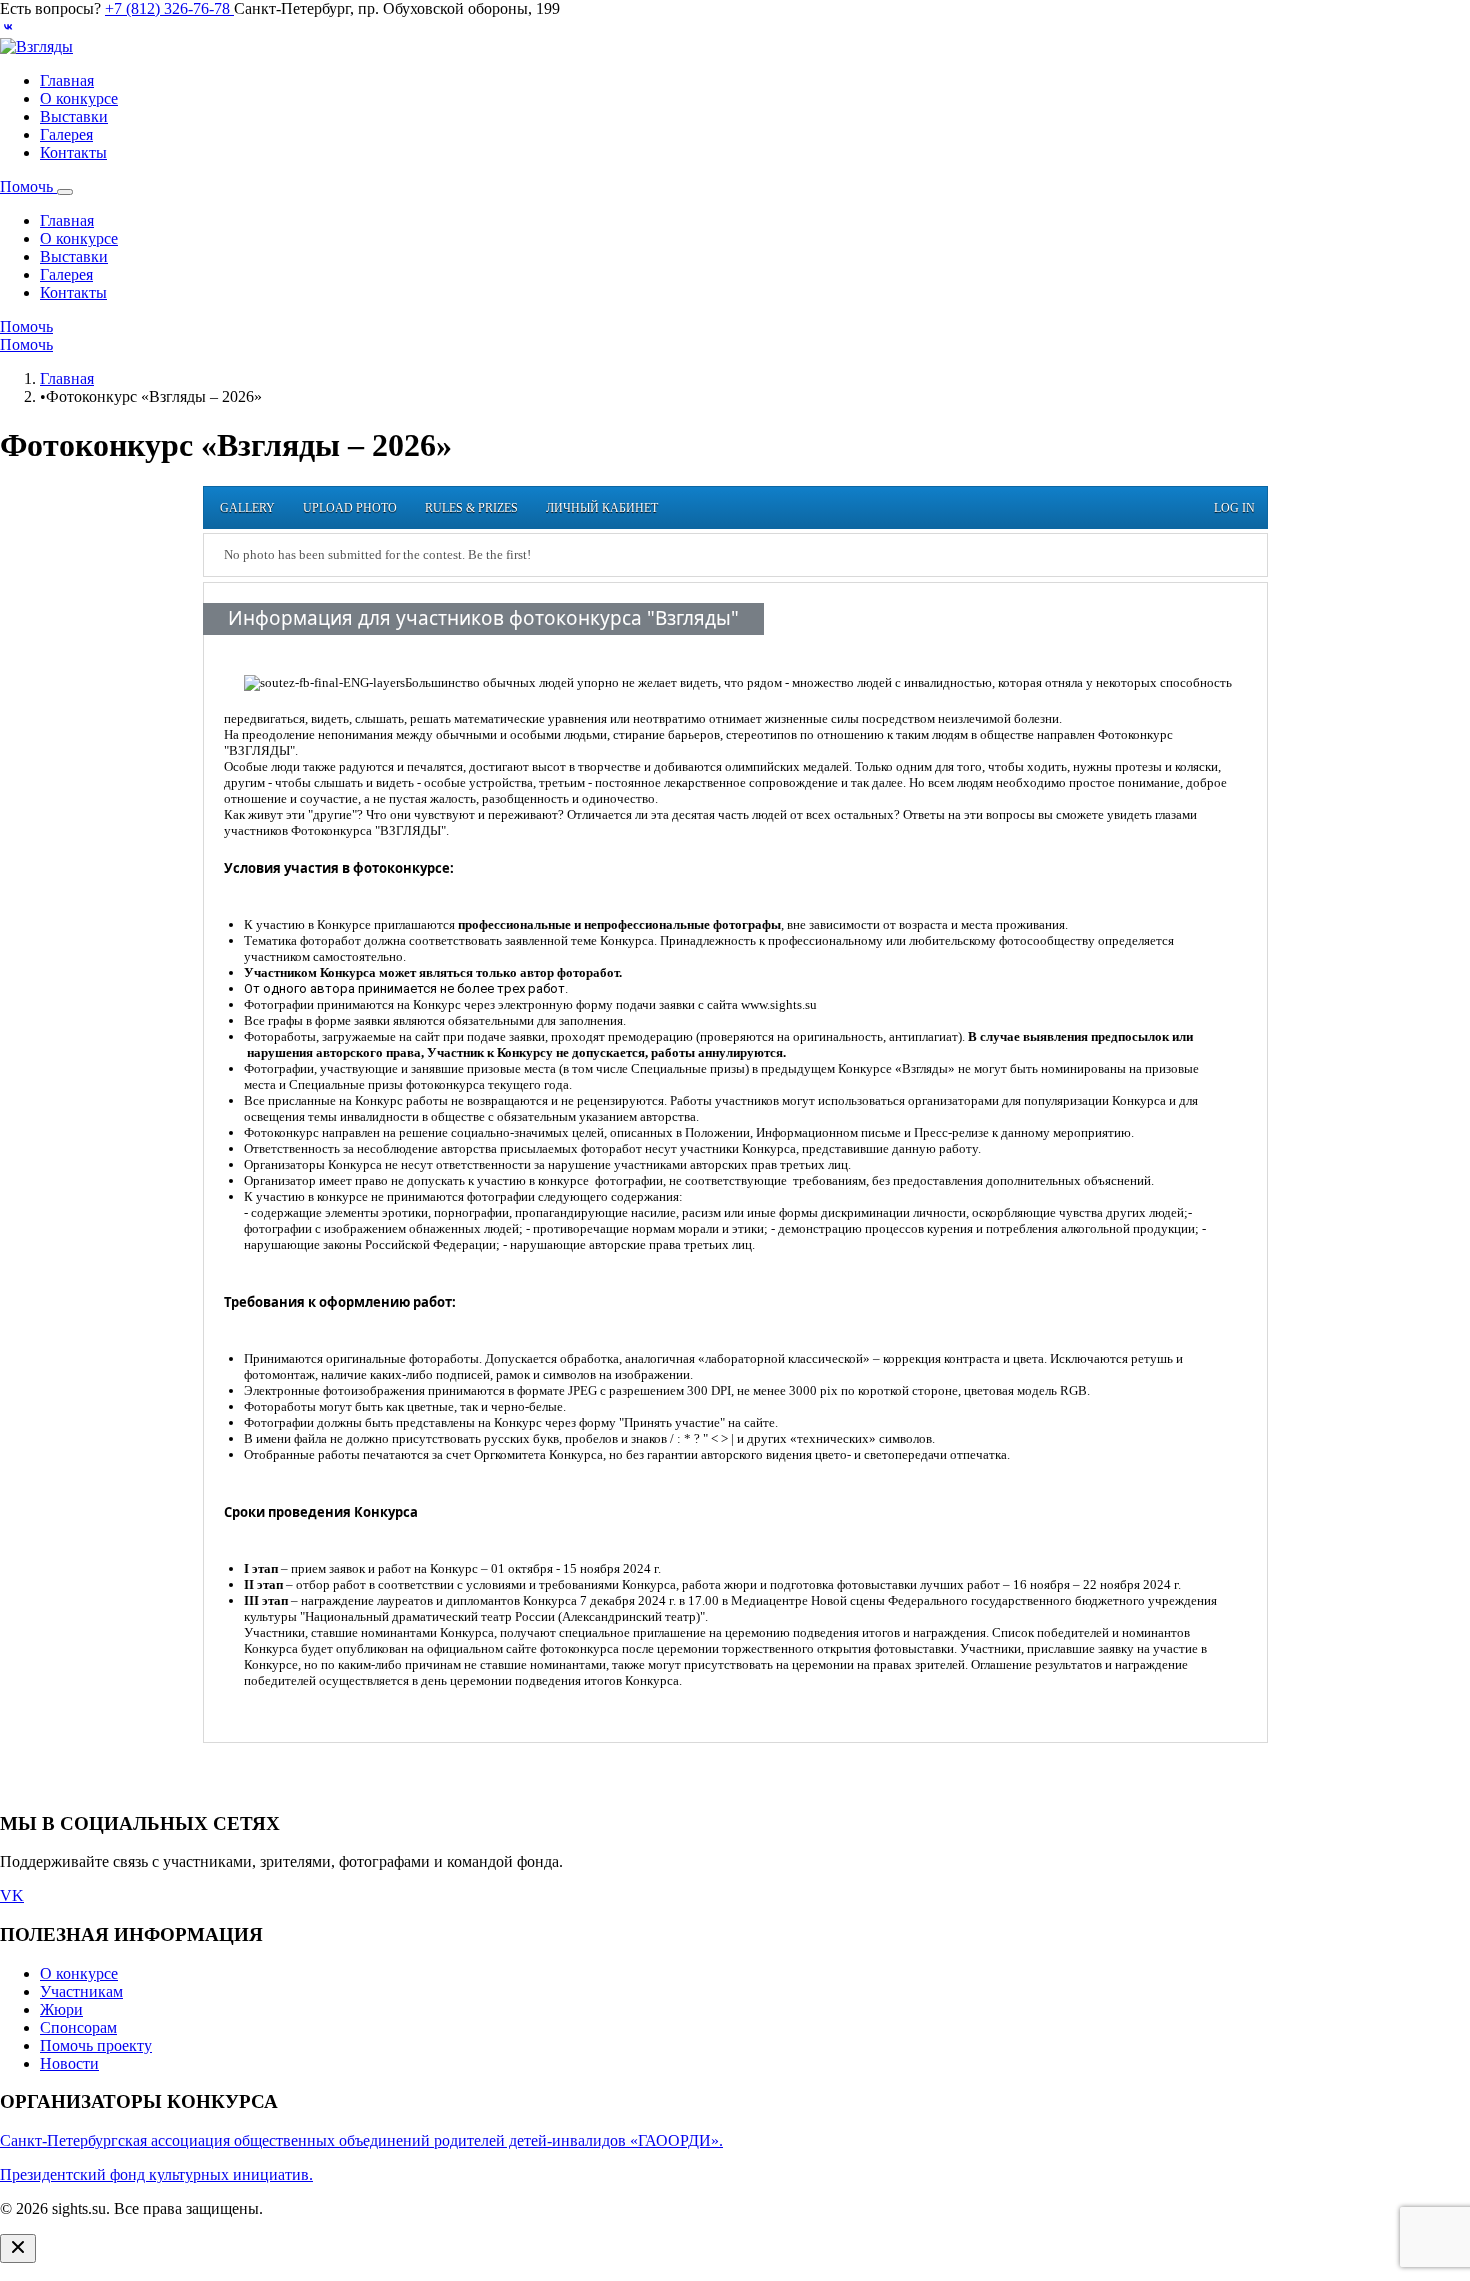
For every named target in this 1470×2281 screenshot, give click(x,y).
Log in (1234, 508)
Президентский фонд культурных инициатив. (156, 2174)
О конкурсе (79, 98)
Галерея (66, 134)
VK (12, 1895)
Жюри (61, 2009)
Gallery (247, 508)
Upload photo (350, 508)
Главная (67, 80)
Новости (69, 2063)
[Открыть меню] (65, 192)
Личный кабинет (602, 508)
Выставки (74, 116)
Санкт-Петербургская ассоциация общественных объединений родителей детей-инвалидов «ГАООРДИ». (361, 2140)
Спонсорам (78, 2027)
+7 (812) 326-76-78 (169, 8)
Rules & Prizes (471, 508)
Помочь (28, 186)
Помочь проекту (96, 2045)
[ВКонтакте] (8, 28)
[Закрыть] (18, 2248)
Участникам (81, 1991)
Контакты (73, 152)
